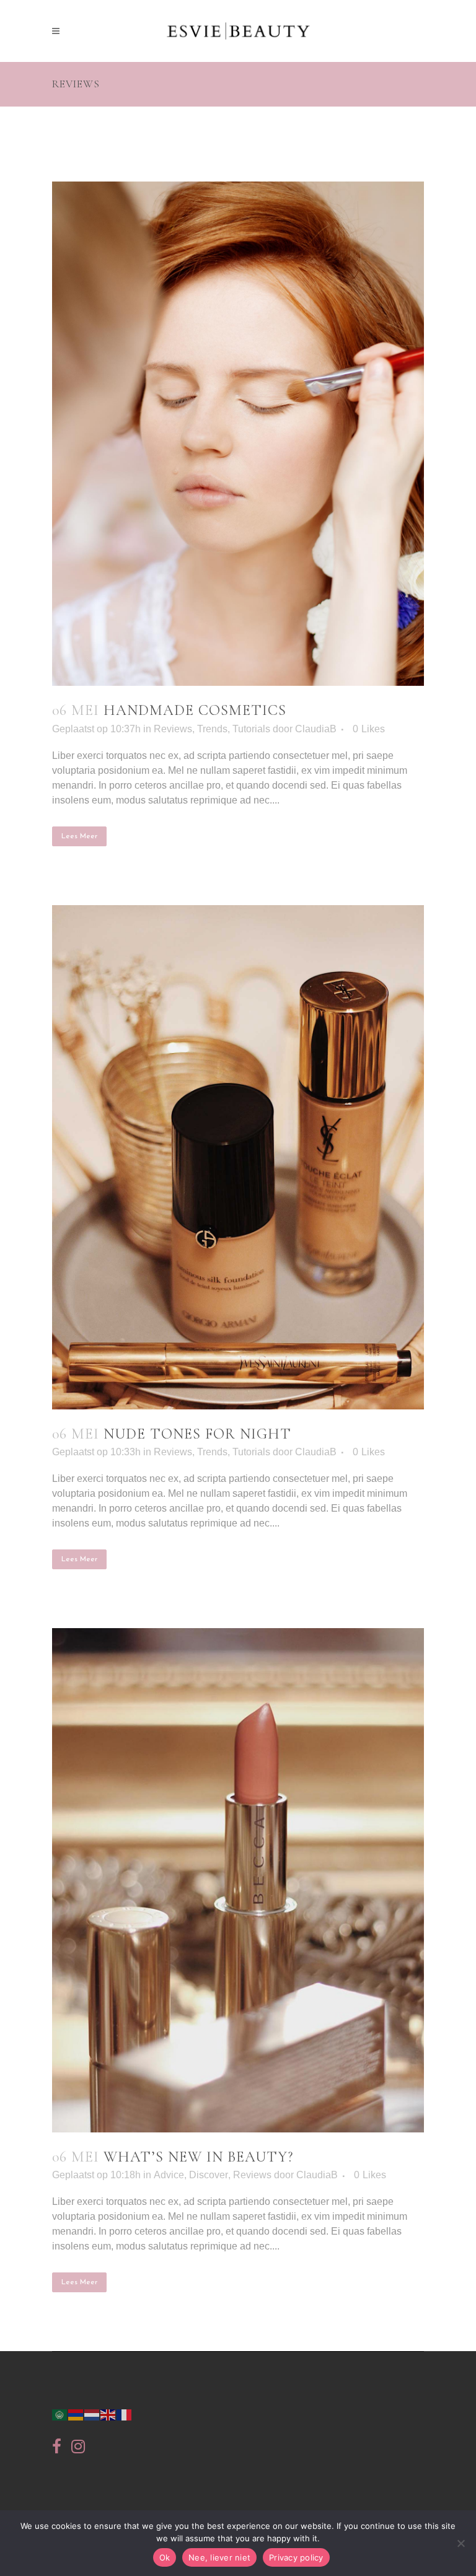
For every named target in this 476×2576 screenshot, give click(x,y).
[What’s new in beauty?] (238, 1880)
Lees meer (79, 836)
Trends (212, 729)
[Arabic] (60, 2413)
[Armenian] (76, 2413)
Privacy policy (296, 2557)
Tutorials (251, 729)
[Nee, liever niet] (461, 2543)
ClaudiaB (316, 729)
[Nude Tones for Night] (238, 1157)
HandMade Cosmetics (195, 710)
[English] (108, 2413)
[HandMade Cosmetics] (238, 434)
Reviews (173, 729)
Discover (209, 2175)
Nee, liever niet (219, 2557)
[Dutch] (92, 2413)
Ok (165, 2557)
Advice (169, 2175)
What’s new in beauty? (198, 2157)
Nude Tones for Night (197, 1434)
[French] (125, 2413)
